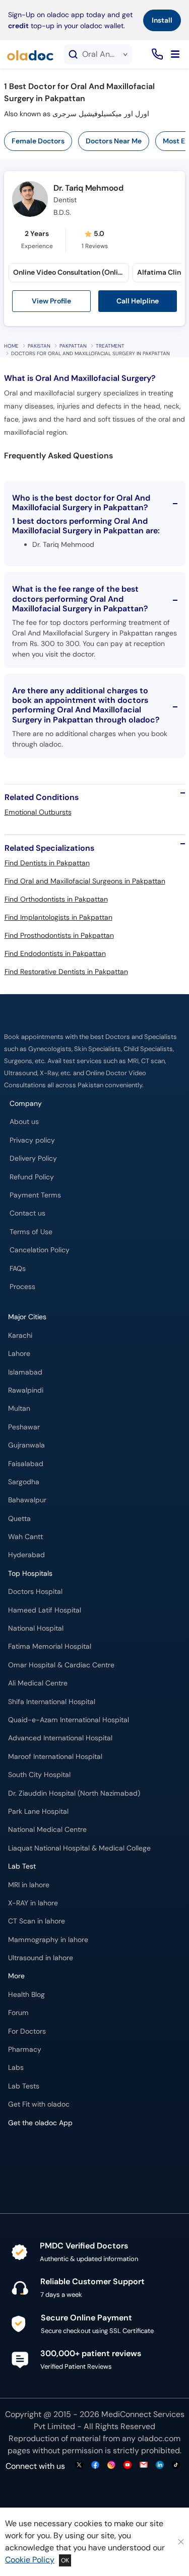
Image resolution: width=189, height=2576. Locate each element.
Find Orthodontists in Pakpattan (56, 899)
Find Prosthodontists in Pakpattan (59, 935)
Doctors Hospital (35, 1592)
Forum (18, 2013)
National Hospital (36, 1628)
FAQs (18, 1269)
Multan (19, 1408)
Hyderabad (26, 1555)
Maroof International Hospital (55, 1757)
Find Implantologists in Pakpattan (58, 917)
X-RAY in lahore (33, 1903)
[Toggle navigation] (175, 54)
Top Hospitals (30, 1574)
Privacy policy (32, 1140)
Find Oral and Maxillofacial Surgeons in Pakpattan (85, 881)
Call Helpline (138, 301)
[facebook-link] (95, 2466)
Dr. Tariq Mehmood (88, 188)
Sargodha (24, 1482)
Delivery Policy (33, 1158)
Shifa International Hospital (52, 1702)
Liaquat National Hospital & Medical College (79, 1848)
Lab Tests (24, 2086)
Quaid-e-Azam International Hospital (69, 1720)
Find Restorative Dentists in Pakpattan (66, 972)
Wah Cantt (25, 1537)
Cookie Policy (30, 2560)
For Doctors (27, 2031)
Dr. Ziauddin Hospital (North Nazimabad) (74, 1793)
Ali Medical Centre (38, 1683)
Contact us (27, 1213)
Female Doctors (38, 141)
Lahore (19, 1354)
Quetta (19, 1519)
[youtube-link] (128, 2466)
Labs (16, 2068)
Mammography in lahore (48, 1940)
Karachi (20, 1336)
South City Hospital (39, 1775)
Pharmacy (25, 2049)
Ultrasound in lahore (41, 1958)
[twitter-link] (79, 2466)
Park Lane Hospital (38, 1812)
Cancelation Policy (40, 1250)
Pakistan (39, 346)
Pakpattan (73, 346)
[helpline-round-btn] (155, 55)
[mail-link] (144, 2466)
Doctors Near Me (114, 141)
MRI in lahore (29, 1885)
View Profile (51, 301)
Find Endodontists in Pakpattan (55, 953)
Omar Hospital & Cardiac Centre (61, 1665)
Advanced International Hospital (60, 1738)
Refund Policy (32, 1177)
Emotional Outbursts (38, 812)
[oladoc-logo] (30, 54)
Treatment (110, 346)
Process (22, 1287)
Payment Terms (35, 1195)
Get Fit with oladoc (39, 2104)
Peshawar (24, 1427)
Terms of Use (31, 1232)
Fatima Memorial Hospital (50, 1646)
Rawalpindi (26, 1390)
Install (162, 20)
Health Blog (26, 1995)
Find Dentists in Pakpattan (47, 863)
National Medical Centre (47, 1830)
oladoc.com (159, 2438)
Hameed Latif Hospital (45, 1610)
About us (24, 1122)
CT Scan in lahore (37, 1921)
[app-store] (54, 2152)
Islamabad (25, 1372)
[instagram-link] (111, 2466)
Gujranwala (26, 1445)
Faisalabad (26, 1464)
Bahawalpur (27, 1500)
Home (11, 346)
